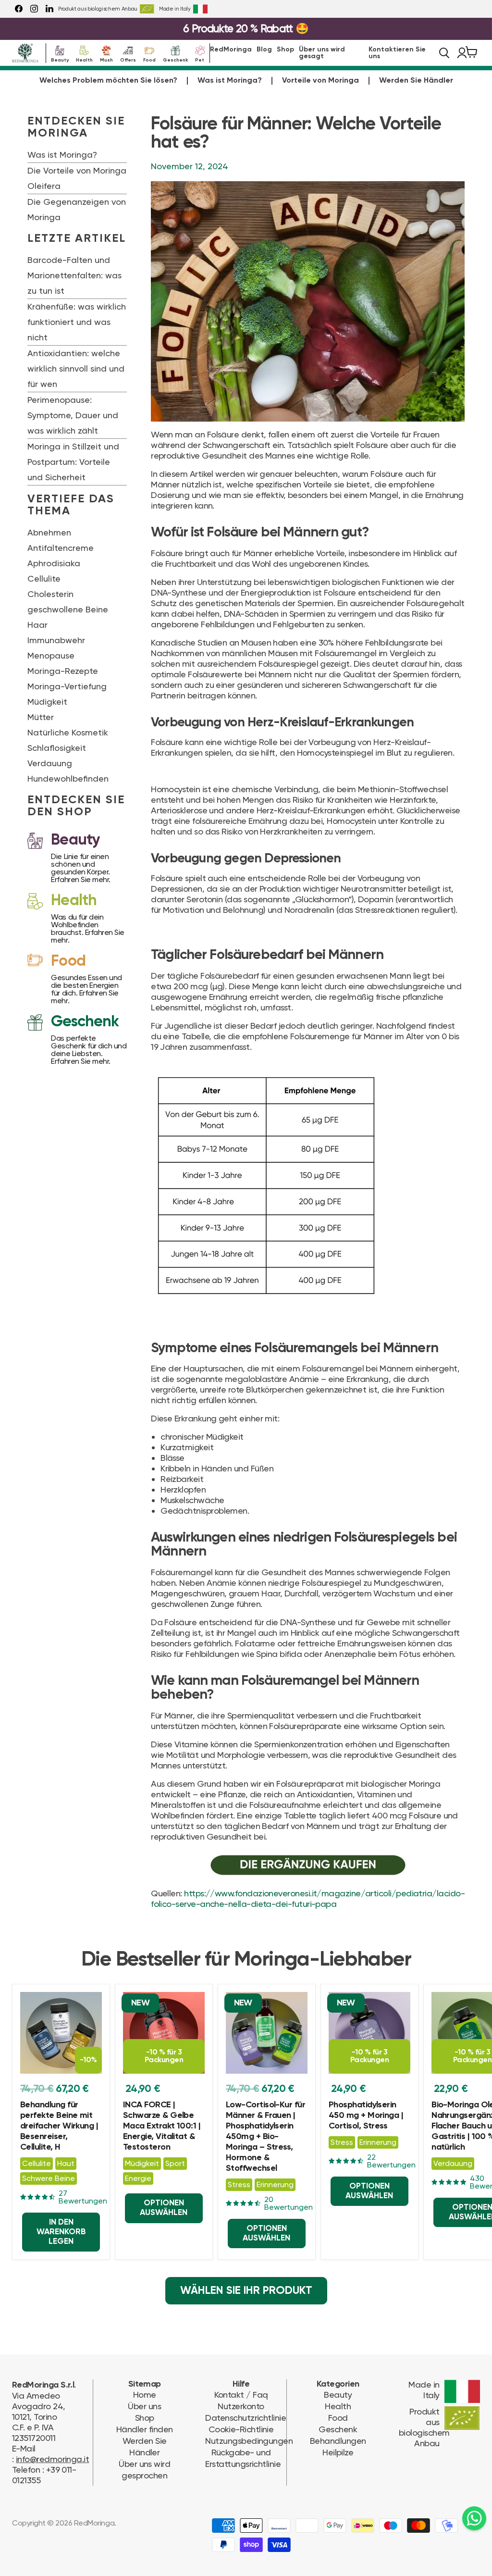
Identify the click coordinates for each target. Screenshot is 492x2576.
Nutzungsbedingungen (249, 2441)
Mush (106, 59)
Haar (37, 625)
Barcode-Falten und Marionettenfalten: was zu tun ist (74, 275)
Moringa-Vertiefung (67, 686)
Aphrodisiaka (54, 563)
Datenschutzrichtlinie (246, 2418)
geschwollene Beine (68, 609)
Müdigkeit (47, 702)
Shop (285, 50)
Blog (264, 50)
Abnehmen (49, 532)
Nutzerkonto (241, 2406)
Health (84, 59)
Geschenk (175, 59)
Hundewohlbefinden (68, 778)
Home (145, 2395)
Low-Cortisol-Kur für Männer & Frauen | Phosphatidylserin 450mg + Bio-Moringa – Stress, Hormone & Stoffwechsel (265, 2137)
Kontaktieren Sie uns (397, 53)
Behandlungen (338, 2441)
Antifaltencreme (61, 548)
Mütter (41, 717)
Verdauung (50, 763)
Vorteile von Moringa (320, 81)
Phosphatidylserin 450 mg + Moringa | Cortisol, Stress (366, 2116)
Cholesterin (50, 594)
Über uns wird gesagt (322, 53)
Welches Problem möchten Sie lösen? (108, 81)
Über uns (144, 2406)
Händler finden (144, 2429)
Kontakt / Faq (241, 2395)
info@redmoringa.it (52, 2459)
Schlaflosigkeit (57, 748)
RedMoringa (231, 50)
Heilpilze (338, 2452)
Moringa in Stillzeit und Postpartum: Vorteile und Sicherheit (73, 462)
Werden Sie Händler (416, 81)
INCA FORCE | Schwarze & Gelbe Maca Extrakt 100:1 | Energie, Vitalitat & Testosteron (162, 2126)
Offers (128, 59)
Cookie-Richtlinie (241, 2429)
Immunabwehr (56, 640)
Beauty (60, 59)
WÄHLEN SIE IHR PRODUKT (246, 2291)
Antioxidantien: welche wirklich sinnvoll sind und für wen (76, 368)
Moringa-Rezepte (63, 671)
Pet (200, 59)
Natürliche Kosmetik (68, 732)
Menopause (51, 655)
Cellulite (44, 579)
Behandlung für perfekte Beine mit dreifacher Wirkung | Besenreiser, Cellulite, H (59, 2126)
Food (149, 59)
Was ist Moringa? (230, 81)
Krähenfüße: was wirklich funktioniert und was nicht (77, 322)
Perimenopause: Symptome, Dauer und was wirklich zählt (73, 415)
